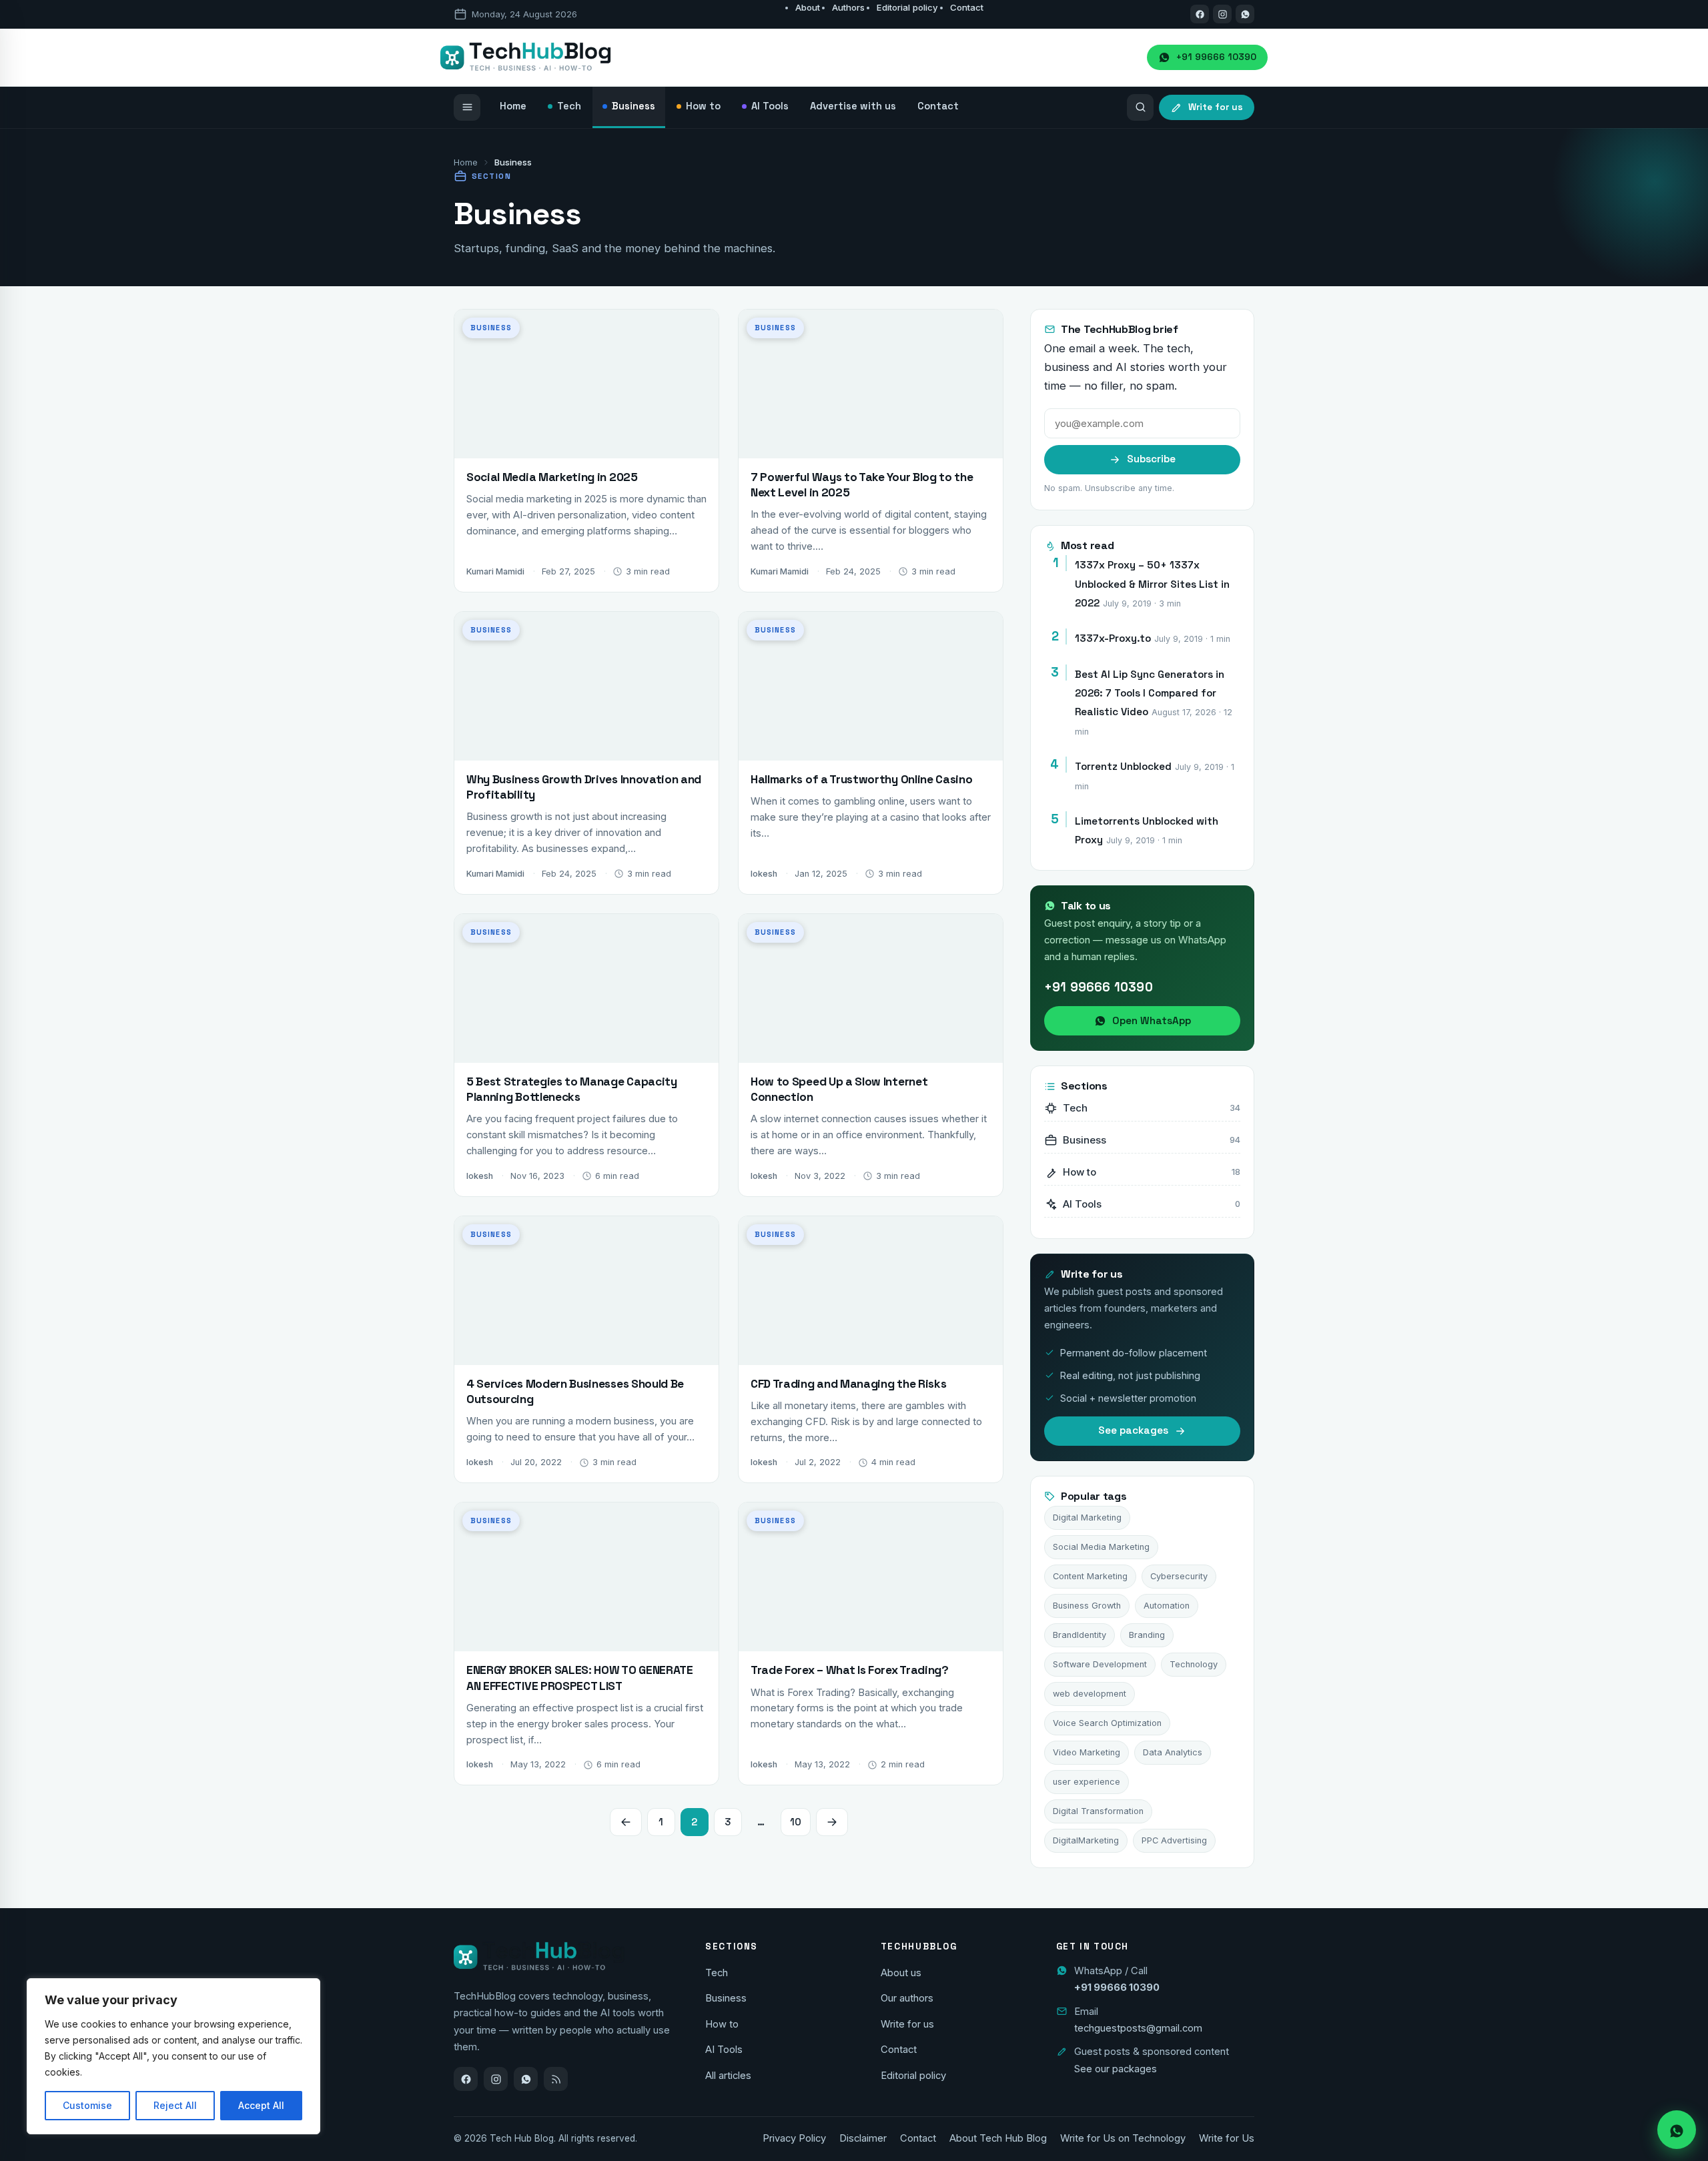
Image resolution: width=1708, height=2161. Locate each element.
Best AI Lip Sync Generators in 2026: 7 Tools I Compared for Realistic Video (1150, 693)
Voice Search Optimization (1107, 1723)
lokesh (764, 874)
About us (901, 1973)
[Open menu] (467, 107)
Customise (87, 2105)
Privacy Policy (794, 2138)
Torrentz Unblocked (1123, 766)
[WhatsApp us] (1245, 14)
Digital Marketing (1087, 1518)
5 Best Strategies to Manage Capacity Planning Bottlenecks (572, 1089)
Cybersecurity (1179, 1576)
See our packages (1116, 2069)
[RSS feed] (556, 2079)
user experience (1087, 1782)
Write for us (907, 2024)
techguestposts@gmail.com (1138, 2028)
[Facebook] (1200, 14)
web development (1090, 1694)
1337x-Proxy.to (1113, 638)
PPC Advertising (1174, 1840)
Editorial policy (907, 7)
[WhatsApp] (526, 2079)
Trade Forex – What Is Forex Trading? (850, 1670)
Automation (1167, 1606)
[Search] (1140, 107)
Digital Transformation (1098, 1811)
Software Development (1100, 1664)
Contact (967, 7)
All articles (728, 2076)
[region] (173, 2056)
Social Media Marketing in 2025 (552, 477)
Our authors (907, 1998)
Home (466, 162)
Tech (717, 1973)
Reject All (175, 2105)
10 (796, 1822)
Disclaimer (863, 2138)
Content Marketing (1090, 1576)
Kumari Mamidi (495, 571)
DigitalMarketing (1086, 1840)
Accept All (261, 2105)
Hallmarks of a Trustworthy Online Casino (863, 779)
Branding (1147, 1635)
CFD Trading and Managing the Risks (848, 1384)
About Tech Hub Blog (998, 2138)
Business (726, 1998)
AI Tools (724, 2050)
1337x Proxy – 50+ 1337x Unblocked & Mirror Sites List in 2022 (1152, 584)
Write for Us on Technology (1123, 2138)
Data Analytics (1173, 1752)
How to (722, 2024)
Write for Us (1227, 2138)
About (808, 7)
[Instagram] (1222, 14)
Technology (1194, 1664)
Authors (848, 7)
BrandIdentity (1080, 1635)
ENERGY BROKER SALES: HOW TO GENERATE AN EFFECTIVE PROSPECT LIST (580, 1678)
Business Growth (1087, 1606)
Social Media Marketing (1101, 1547)
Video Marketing (1087, 1752)
